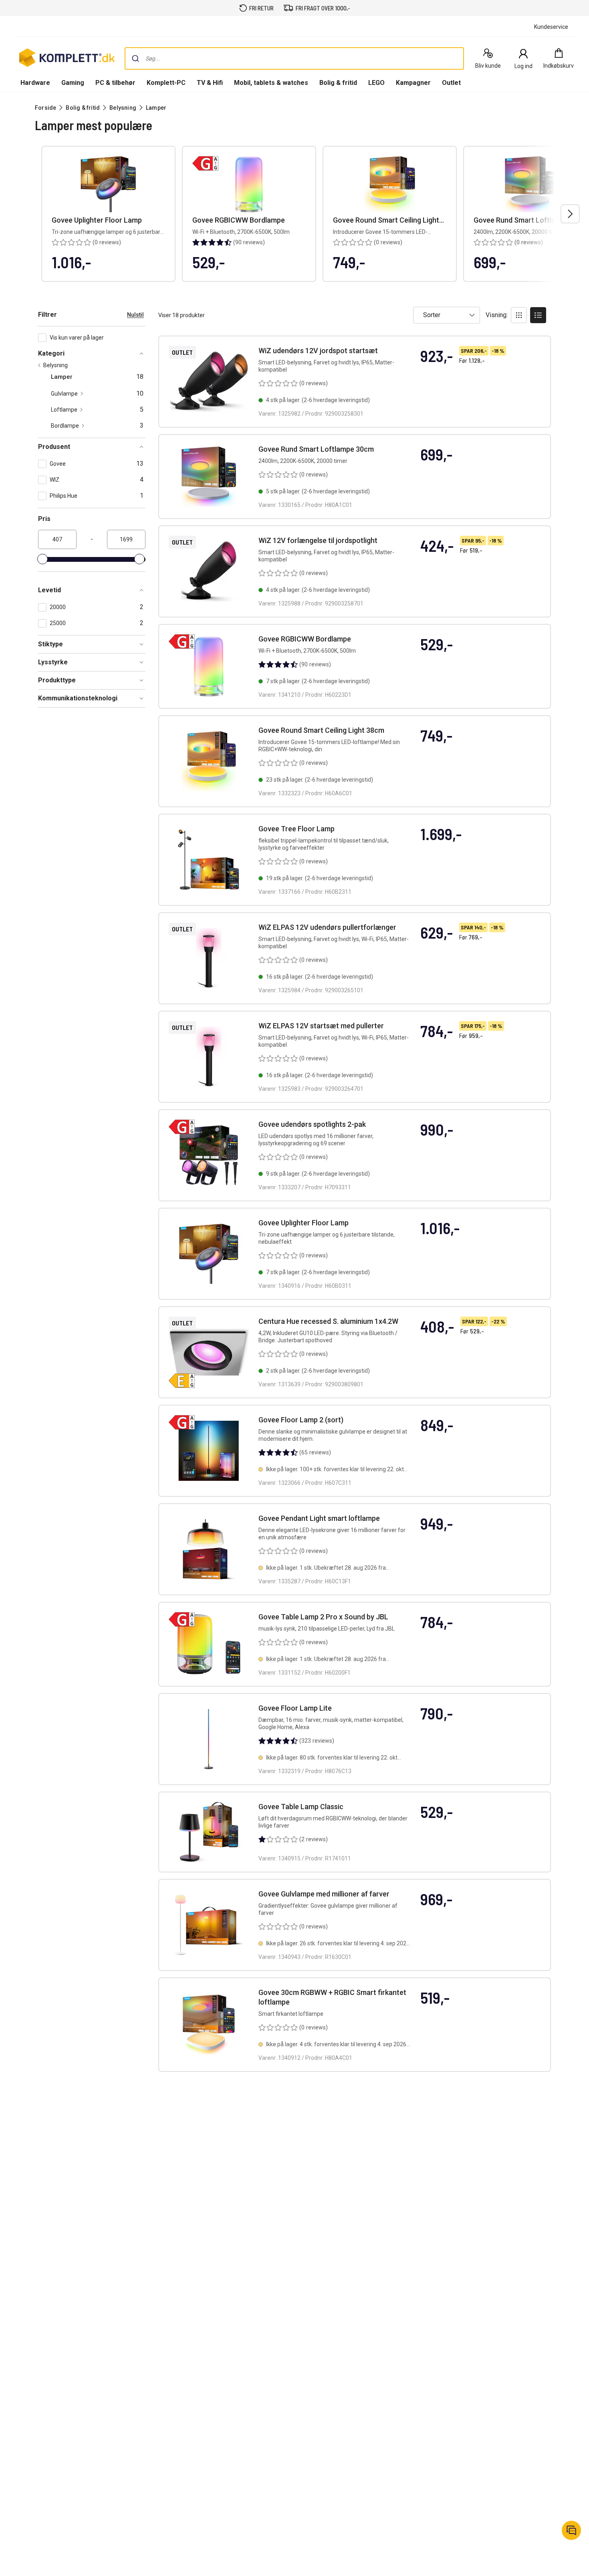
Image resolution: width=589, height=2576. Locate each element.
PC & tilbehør (115, 83)
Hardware (35, 83)
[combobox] (294, 58)
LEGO (376, 83)
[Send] (135, 58)
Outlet (451, 83)
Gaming (73, 83)
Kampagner (413, 83)
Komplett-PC (166, 83)
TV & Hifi (210, 83)
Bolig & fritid (338, 83)
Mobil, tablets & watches (271, 83)
